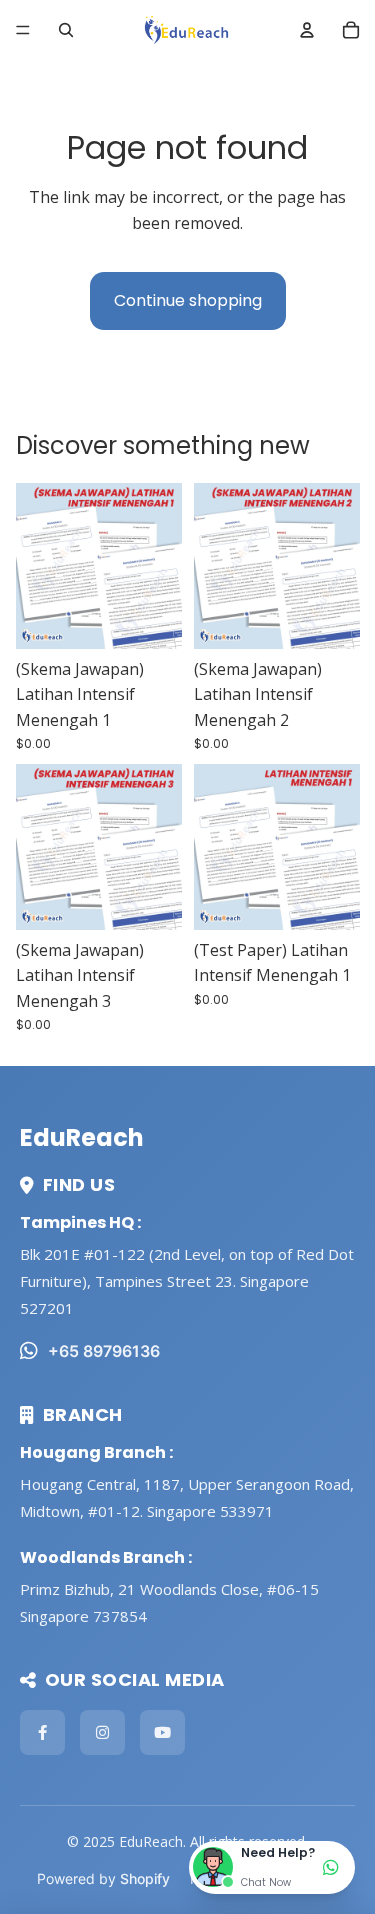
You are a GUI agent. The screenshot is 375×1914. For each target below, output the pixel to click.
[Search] (66, 30)
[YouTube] (162, 1732)
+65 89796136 (104, 1351)
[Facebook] (42, 1732)
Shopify (145, 1878)
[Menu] (23, 30)
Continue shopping (188, 300)
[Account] (307, 30)
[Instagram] (102, 1732)
